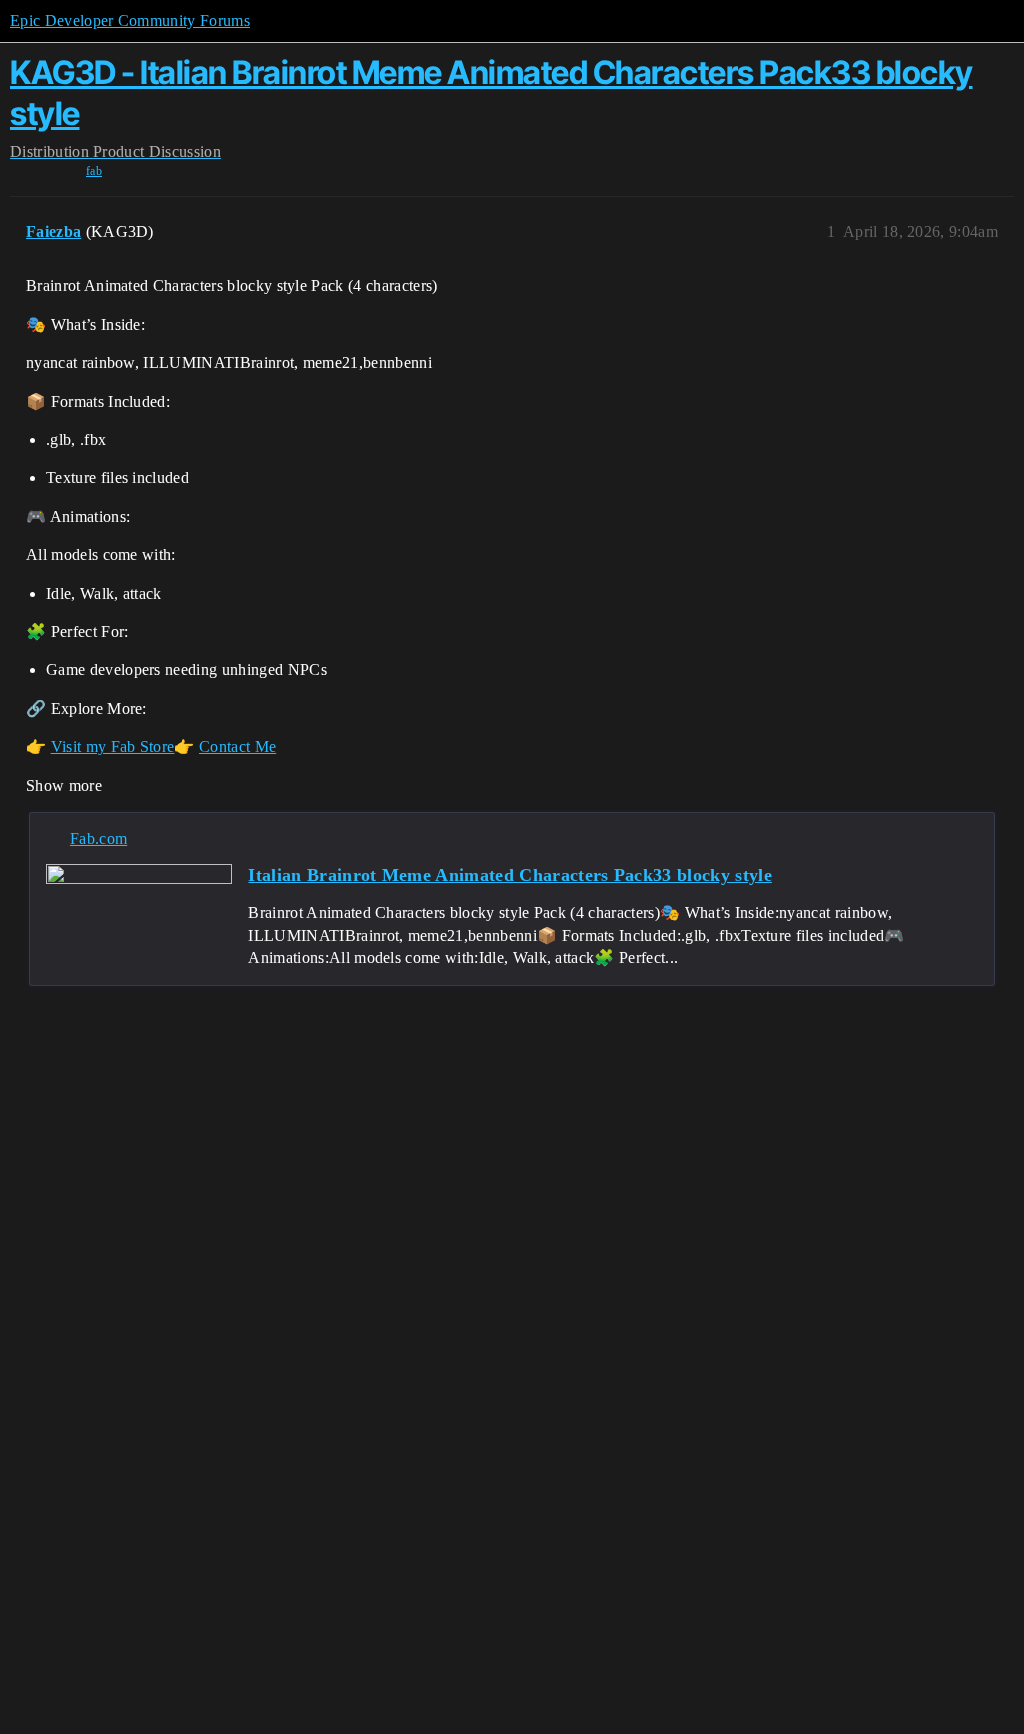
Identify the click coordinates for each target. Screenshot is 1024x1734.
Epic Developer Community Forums (130, 20)
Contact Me (237, 746)
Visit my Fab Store (113, 746)
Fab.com (98, 838)
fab (94, 171)
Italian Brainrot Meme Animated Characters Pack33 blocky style (510, 875)
